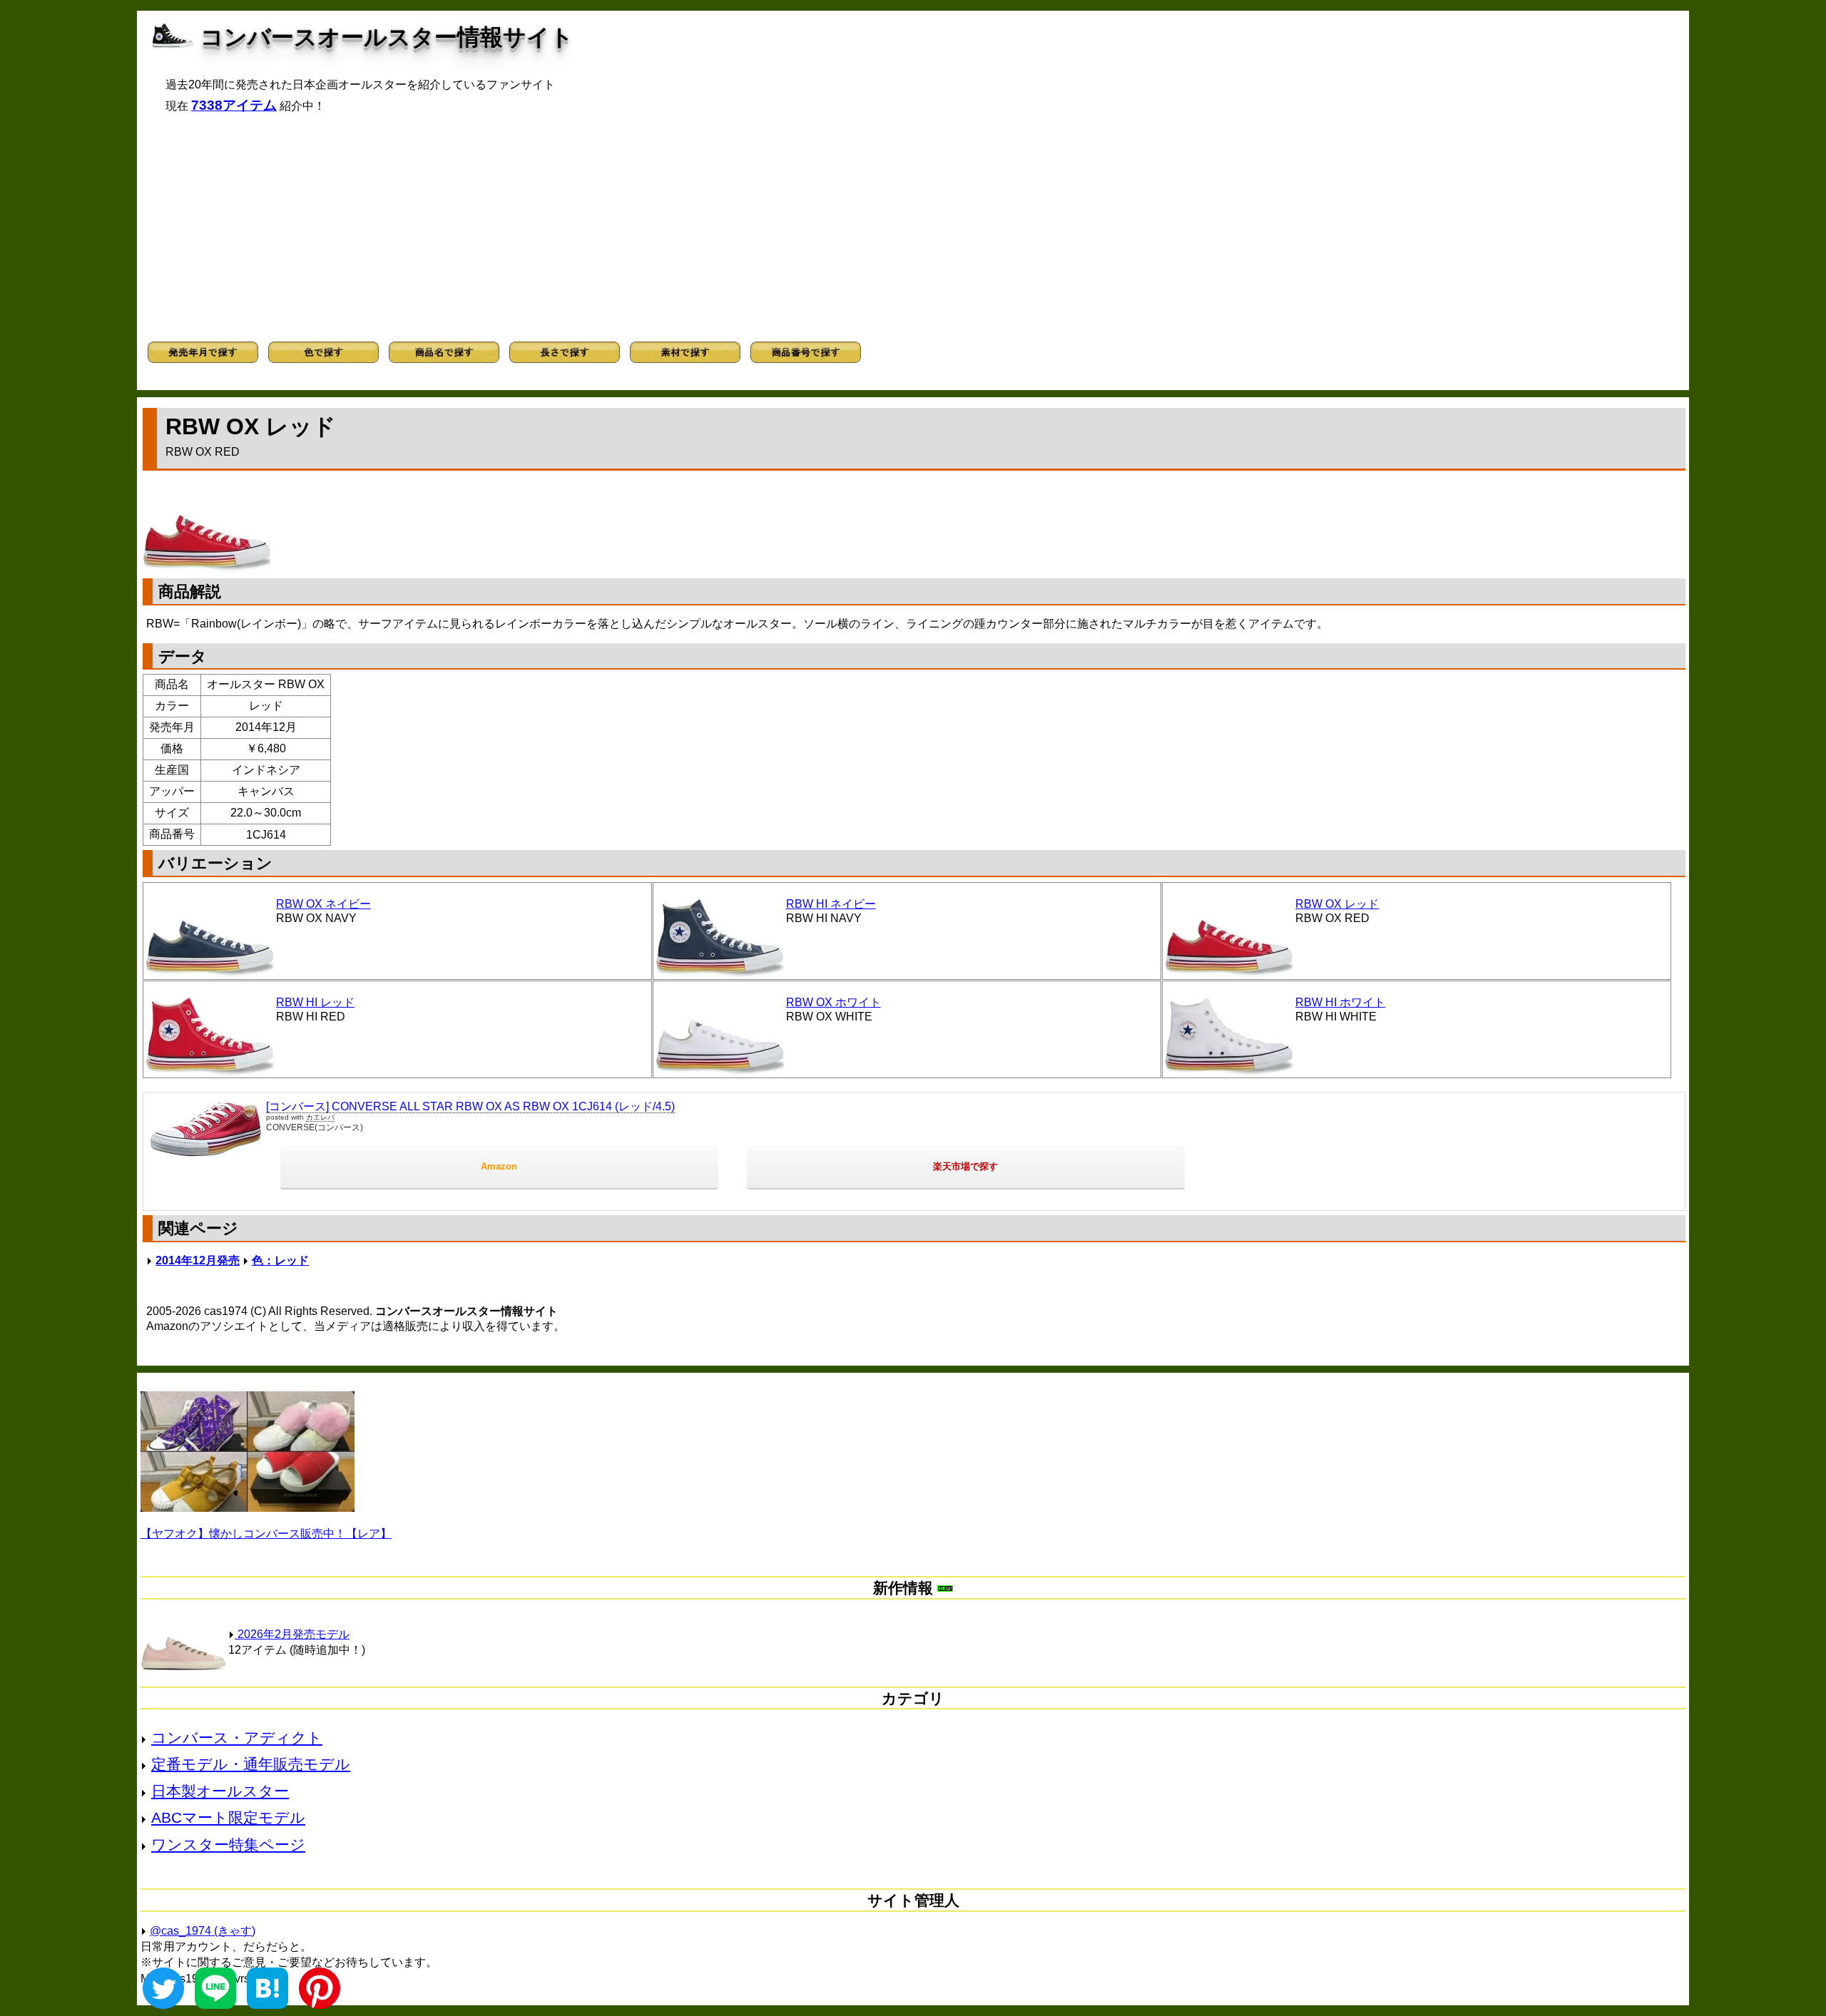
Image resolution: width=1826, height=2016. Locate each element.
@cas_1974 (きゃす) (203, 1931)
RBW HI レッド (315, 1002)
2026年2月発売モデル (292, 1634)
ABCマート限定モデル (228, 1817)
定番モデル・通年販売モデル (251, 1764)
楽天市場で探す (965, 1166)
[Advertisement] (913, 227)
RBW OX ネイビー (323, 904)
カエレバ (320, 1117)
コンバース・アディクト (237, 1738)
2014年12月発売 (198, 1260)
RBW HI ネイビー (831, 904)
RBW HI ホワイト (1340, 1002)
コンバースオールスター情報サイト (387, 37)
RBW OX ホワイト (833, 1002)
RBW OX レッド (1337, 904)
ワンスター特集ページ (228, 1844)
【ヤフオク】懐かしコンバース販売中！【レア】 (266, 1534)
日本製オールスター (220, 1791)
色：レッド (280, 1260)
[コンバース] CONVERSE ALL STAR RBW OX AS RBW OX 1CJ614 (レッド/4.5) (470, 1106)
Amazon (499, 1166)
